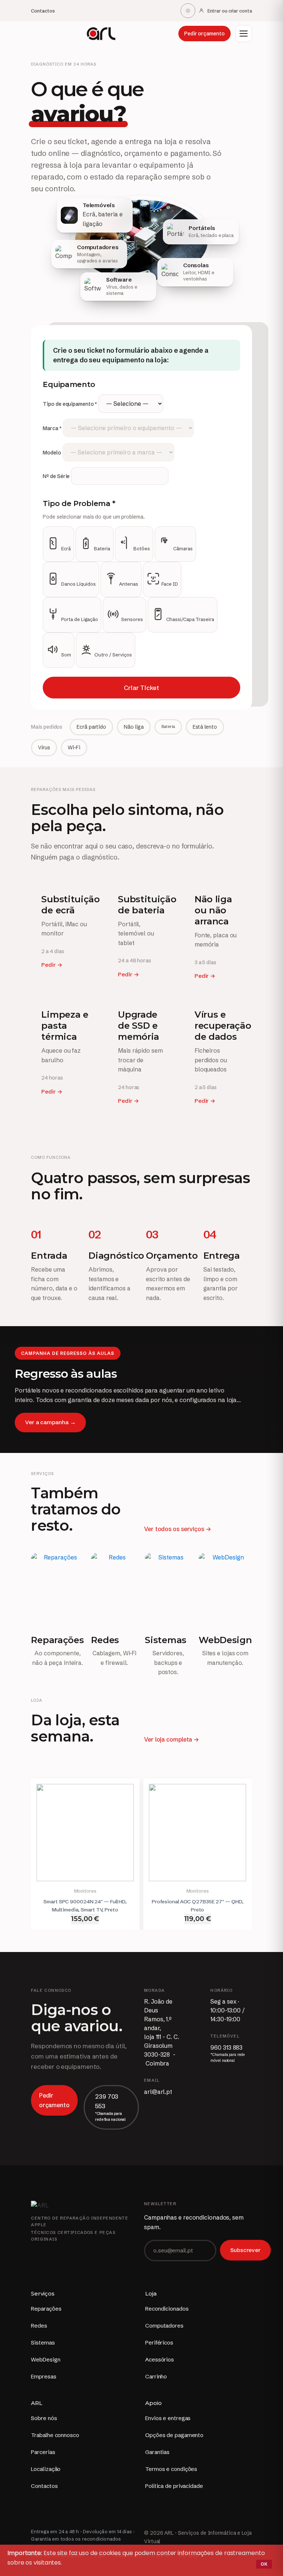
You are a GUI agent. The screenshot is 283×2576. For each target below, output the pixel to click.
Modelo (52, 453)
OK (264, 2564)
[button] (244, 34)
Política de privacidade (174, 2486)
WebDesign (46, 2359)
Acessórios (160, 2359)
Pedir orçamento (205, 34)
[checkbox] (58, 544)
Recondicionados (167, 2309)
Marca (52, 428)
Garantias (157, 2452)
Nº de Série (56, 476)
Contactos (43, 11)
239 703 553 (107, 2101)
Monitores (85, 1891)
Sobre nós (44, 2418)
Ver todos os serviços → (178, 1529)
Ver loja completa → (172, 1739)
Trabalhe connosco (55, 2435)
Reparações (46, 2309)
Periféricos (159, 2343)
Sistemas (43, 2343)
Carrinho (156, 2376)
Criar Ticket (141, 688)
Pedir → (52, 965)
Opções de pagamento (174, 2435)
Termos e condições (171, 2469)
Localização (46, 2469)
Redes (39, 2326)
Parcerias (43, 2452)
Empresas (43, 2376)
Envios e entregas (168, 2418)
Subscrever (245, 2250)
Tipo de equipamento (70, 404)
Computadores (164, 2326)
